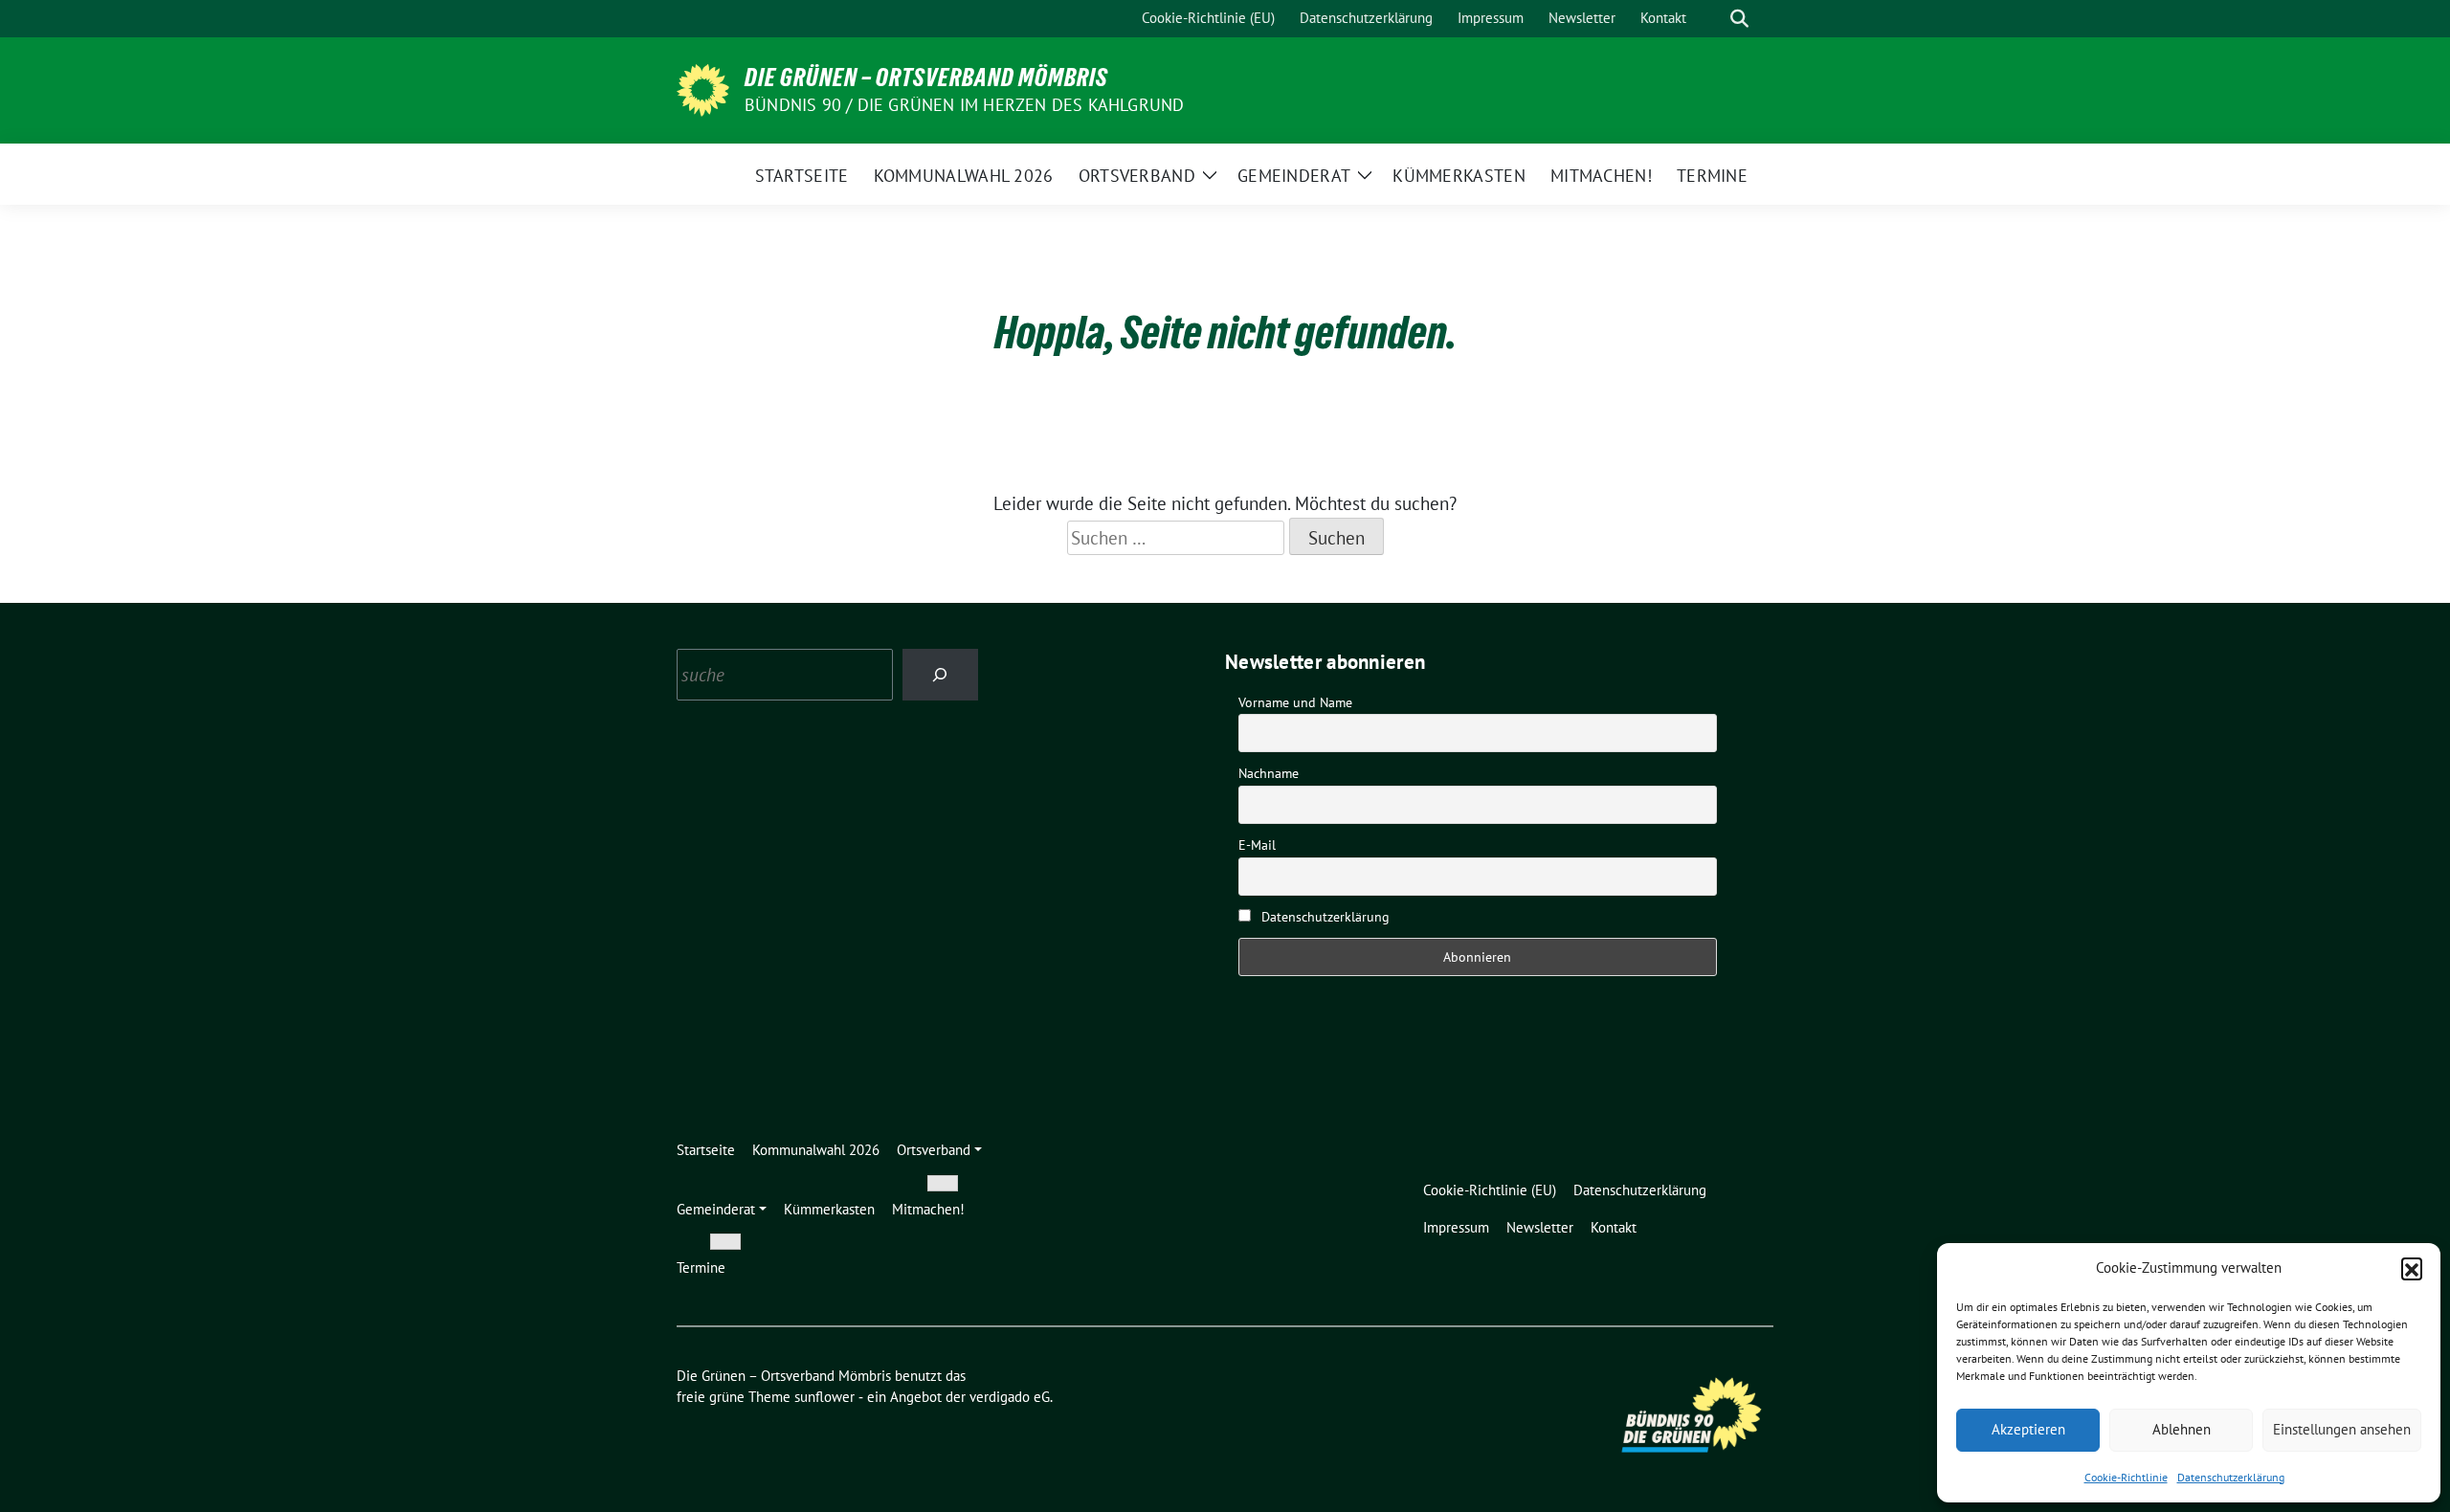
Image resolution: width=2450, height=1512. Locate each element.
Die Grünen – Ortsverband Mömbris (926, 78)
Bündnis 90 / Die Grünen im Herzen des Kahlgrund (964, 105)
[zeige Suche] (1739, 19)
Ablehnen (2182, 1429)
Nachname (1269, 773)
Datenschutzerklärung (2231, 1477)
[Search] (940, 674)
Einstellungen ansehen (2342, 1429)
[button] (2412, 1268)
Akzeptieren (2028, 1429)
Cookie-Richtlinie (2126, 1477)
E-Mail (1257, 845)
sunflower (824, 1397)
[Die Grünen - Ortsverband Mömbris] (703, 88)
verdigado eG (1010, 1397)
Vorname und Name (1295, 702)
